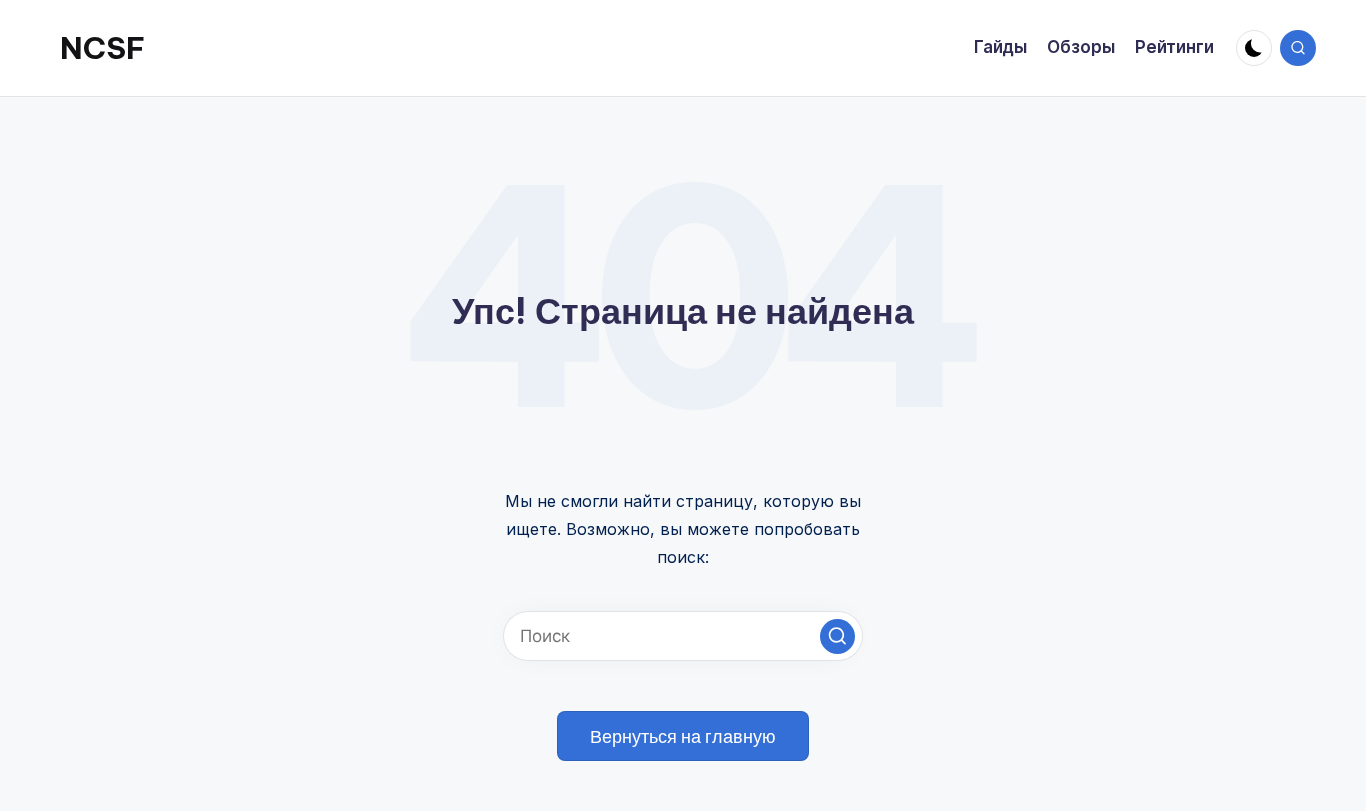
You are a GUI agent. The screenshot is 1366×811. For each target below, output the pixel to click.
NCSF (102, 48)
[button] (837, 636)
